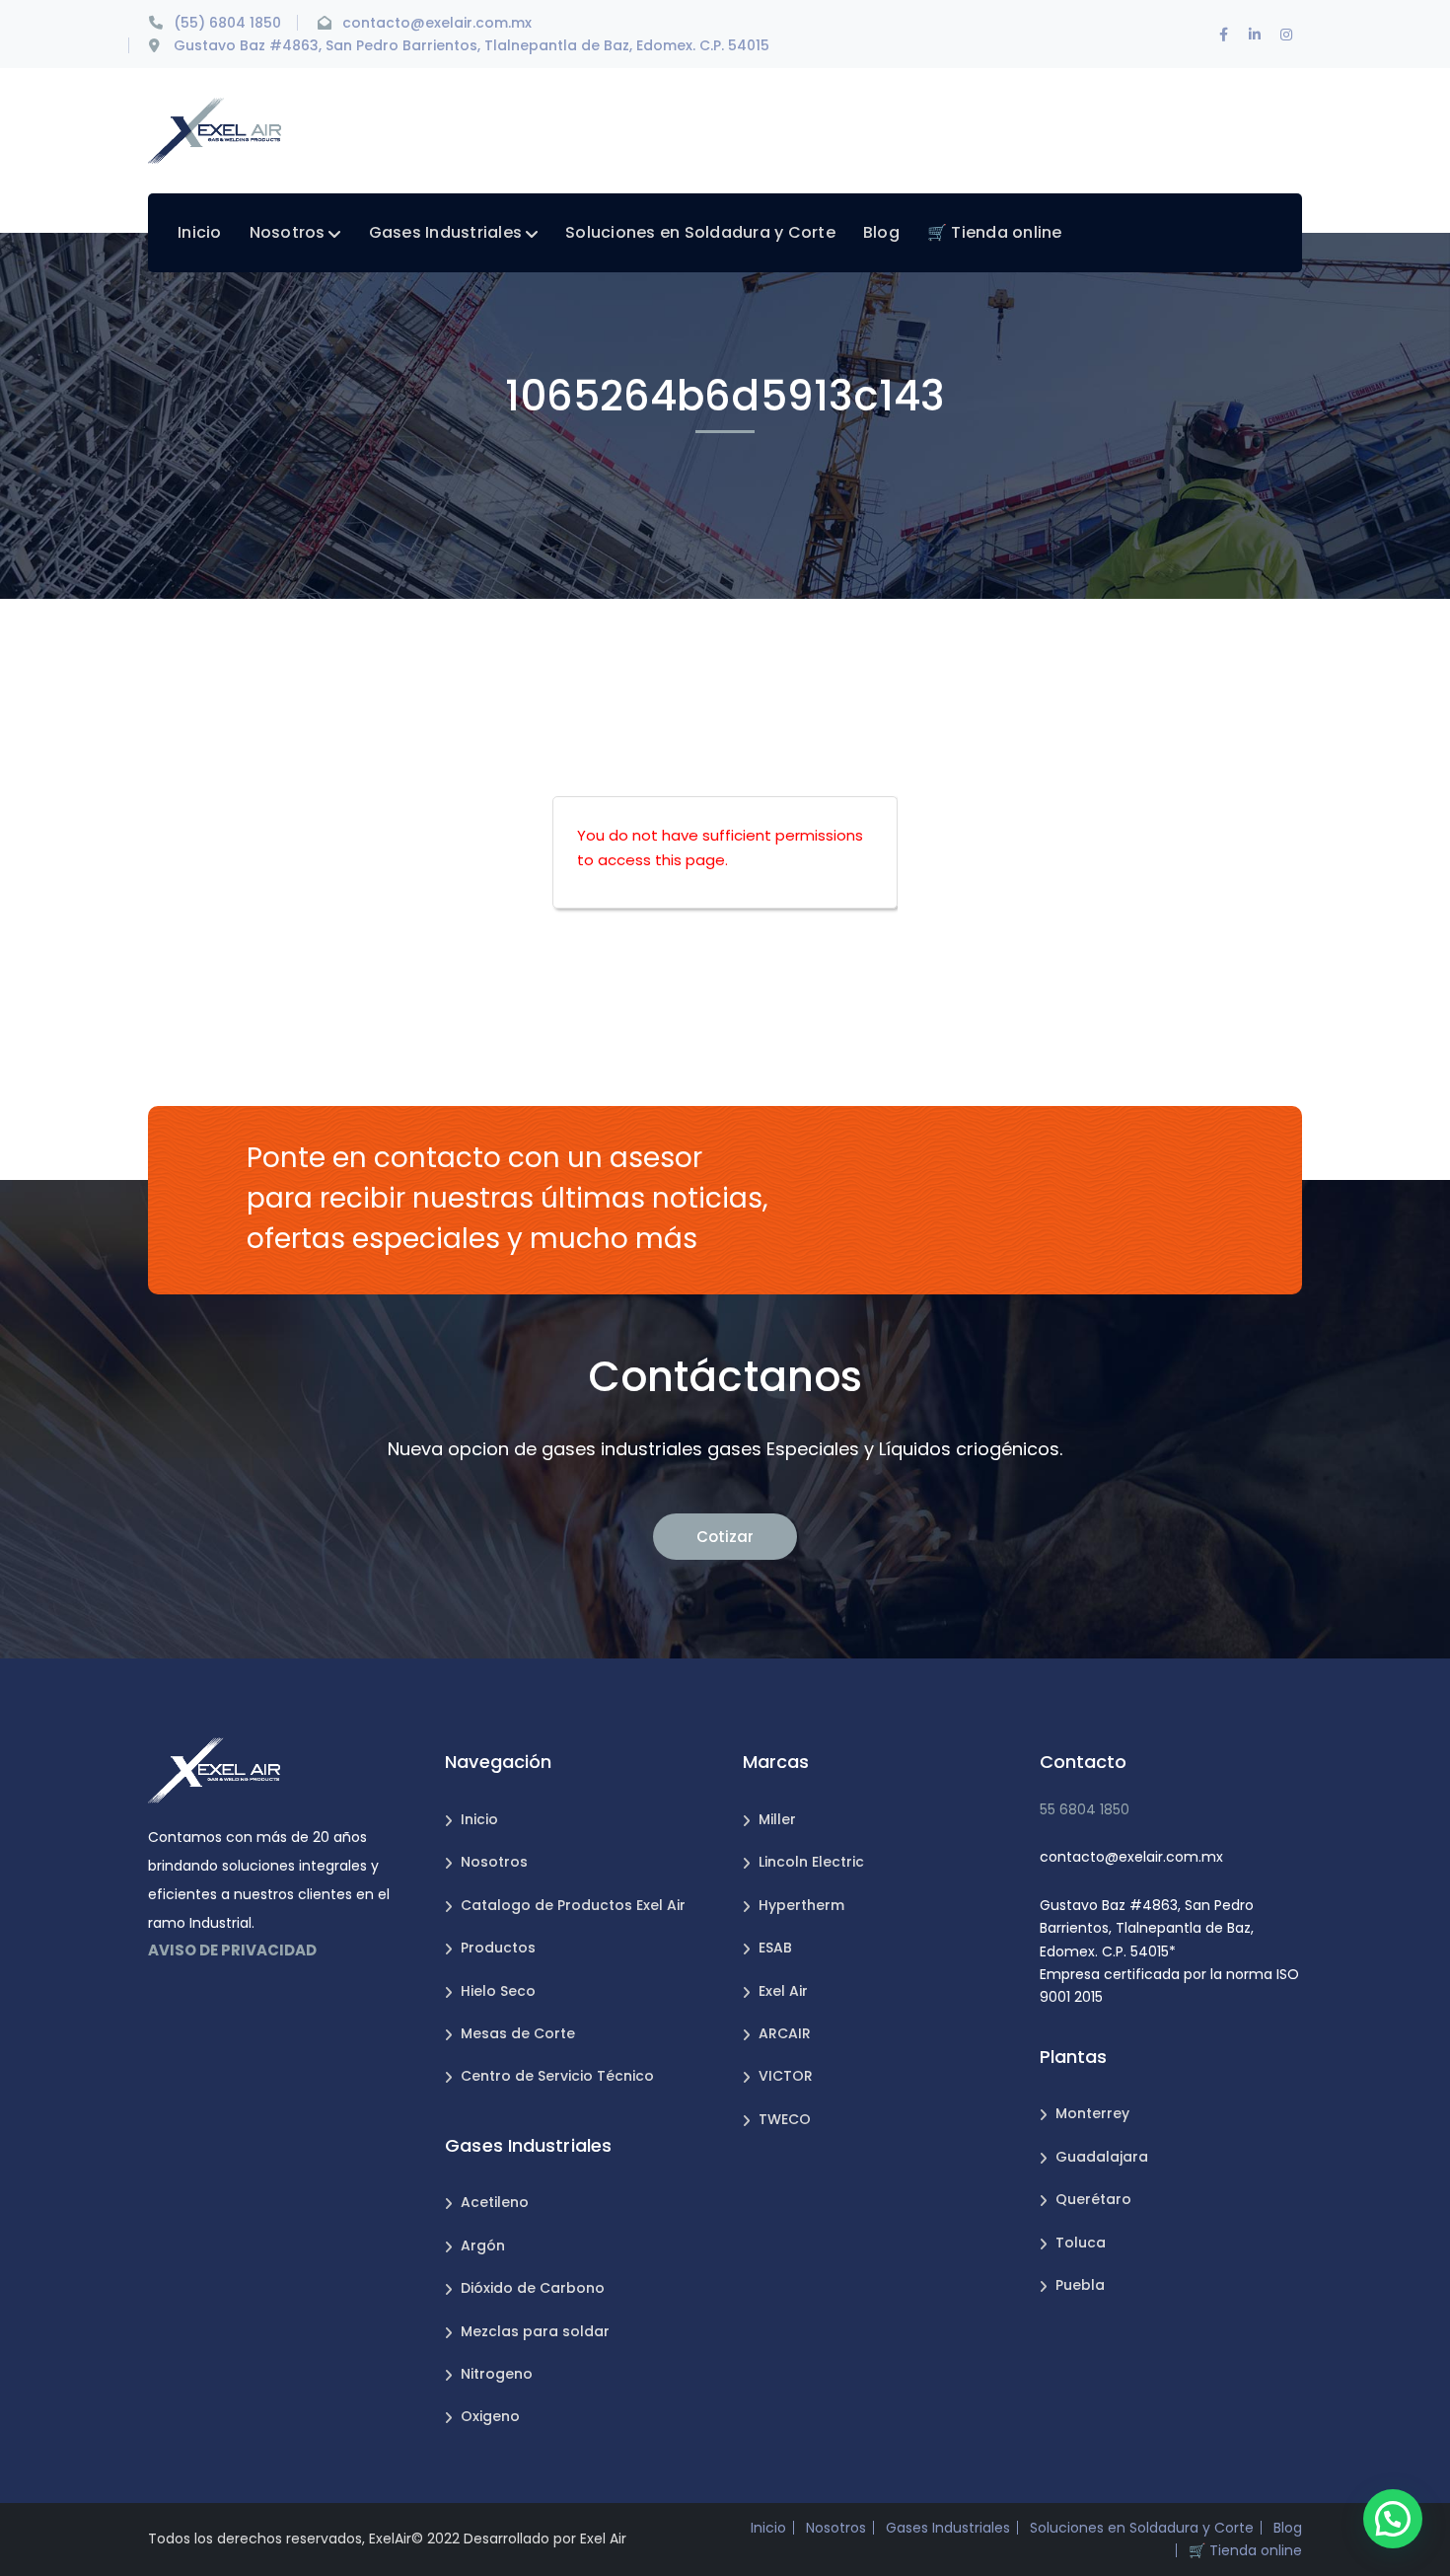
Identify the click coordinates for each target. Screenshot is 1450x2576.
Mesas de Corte (518, 2033)
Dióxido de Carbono (533, 2288)
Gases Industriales (948, 2528)
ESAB (775, 1948)
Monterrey (1092, 2113)
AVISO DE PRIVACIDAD (232, 1950)
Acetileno (495, 2202)
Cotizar (725, 1537)
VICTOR (786, 2076)
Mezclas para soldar (535, 2331)
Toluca (1081, 2243)
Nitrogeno (497, 2374)
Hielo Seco (498, 1991)
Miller (777, 1819)
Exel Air (783, 1991)
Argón (483, 2245)
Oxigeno (490, 2416)
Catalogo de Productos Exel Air (573, 1905)
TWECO (785, 2119)
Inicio (479, 1819)
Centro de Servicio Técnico (557, 2076)
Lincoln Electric (811, 1862)
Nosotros (494, 1862)
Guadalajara (1102, 2157)
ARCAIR (785, 2033)
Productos (498, 1948)
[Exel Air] (215, 130)
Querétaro (1093, 2199)
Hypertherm (801, 1905)
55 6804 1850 (1085, 1809)
